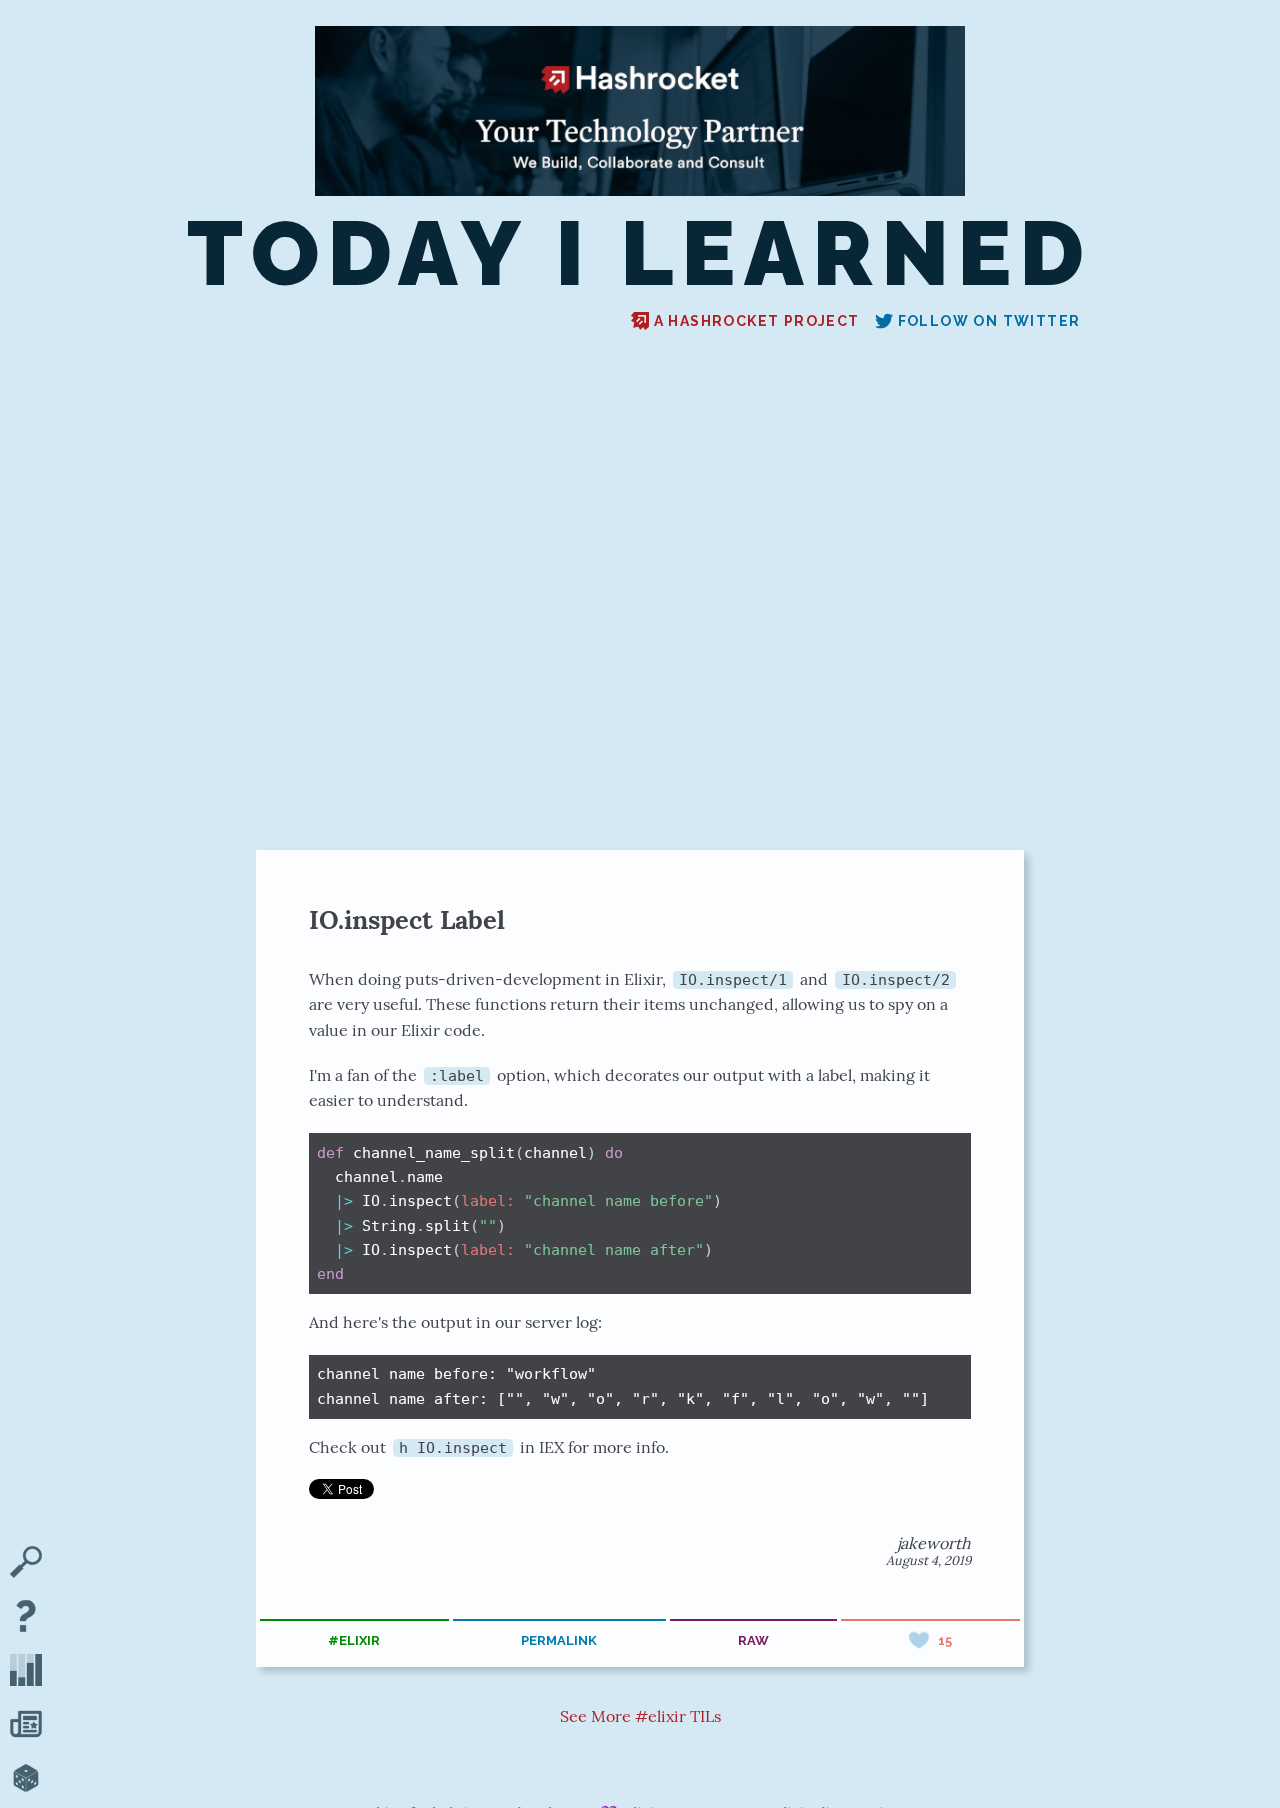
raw (753, 1640)
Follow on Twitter (989, 321)
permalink (559, 1640)
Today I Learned (640, 254)
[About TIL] (26, 1618)
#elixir (354, 1640)
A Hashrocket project (757, 321)
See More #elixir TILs (640, 1716)
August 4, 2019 (928, 1560)
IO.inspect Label (407, 919)
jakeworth (934, 1543)
